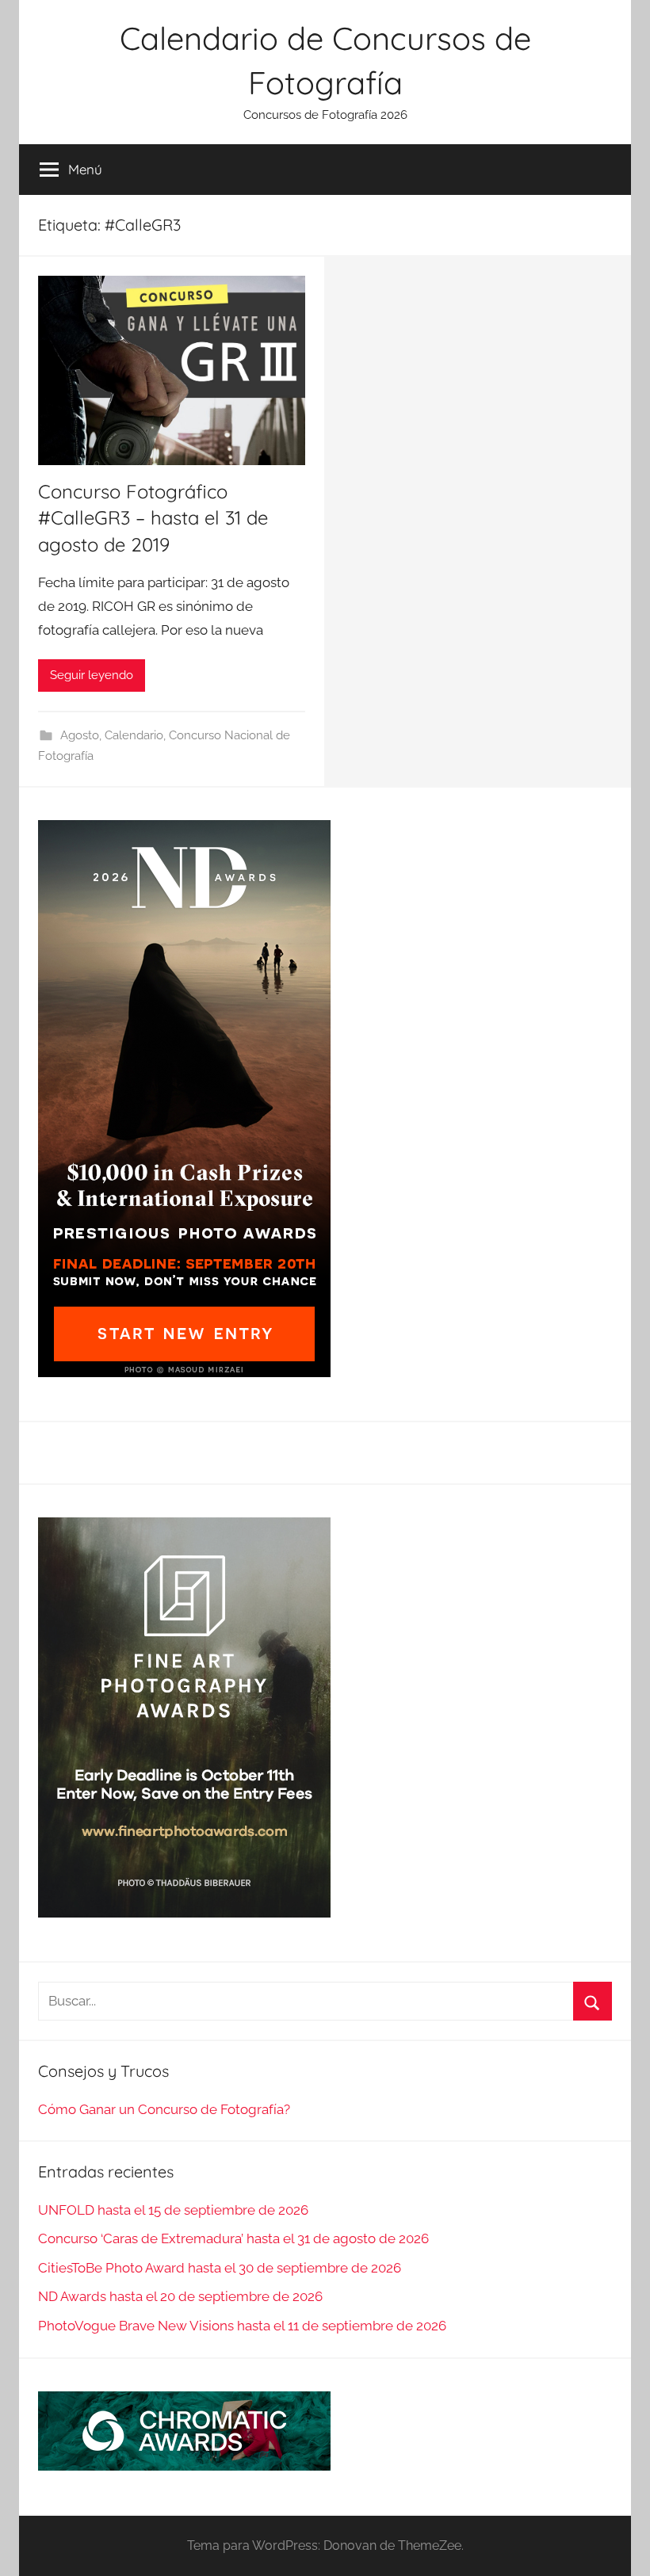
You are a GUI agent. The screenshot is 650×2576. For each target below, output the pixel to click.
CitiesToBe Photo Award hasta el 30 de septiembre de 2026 (220, 2268)
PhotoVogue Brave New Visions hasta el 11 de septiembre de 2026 (242, 2326)
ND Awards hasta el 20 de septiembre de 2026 (180, 2296)
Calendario (134, 735)
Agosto (80, 735)
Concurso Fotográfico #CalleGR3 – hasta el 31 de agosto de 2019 (153, 518)
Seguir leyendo (92, 675)
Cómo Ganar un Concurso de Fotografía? (164, 2109)
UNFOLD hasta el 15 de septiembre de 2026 (173, 2210)
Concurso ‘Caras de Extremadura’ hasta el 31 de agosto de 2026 (233, 2238)
